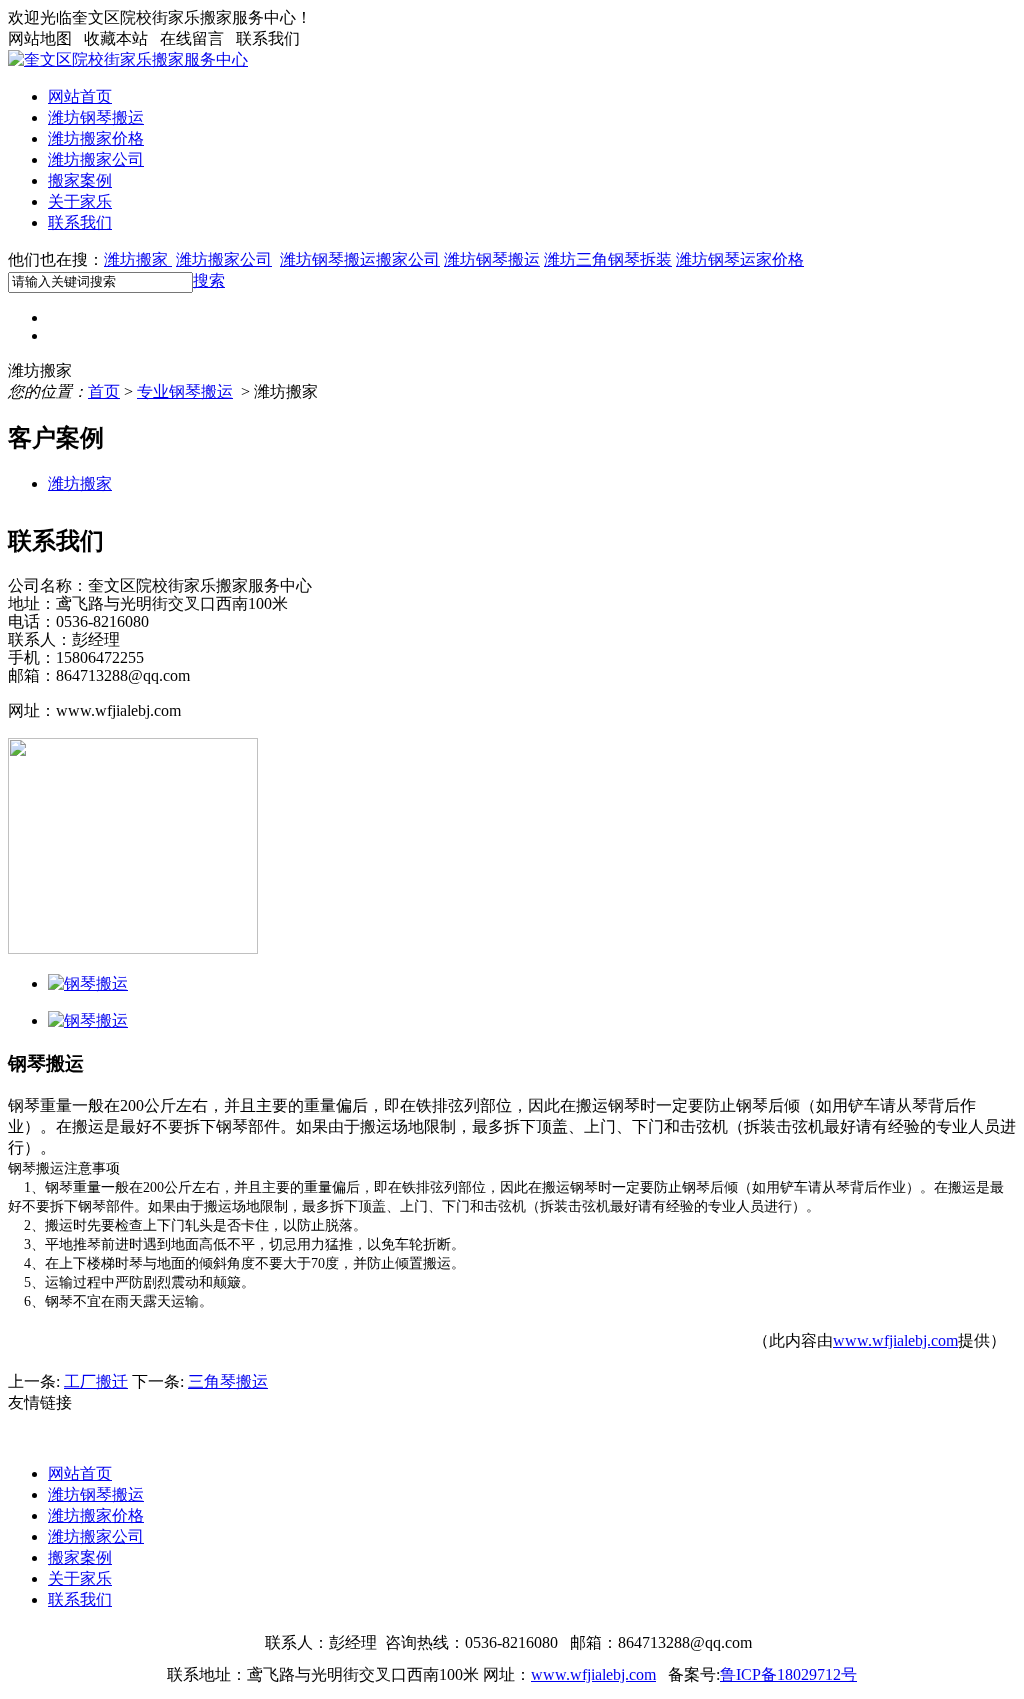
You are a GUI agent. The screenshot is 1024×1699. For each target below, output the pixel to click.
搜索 (209, 280)
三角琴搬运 (228, 1381)
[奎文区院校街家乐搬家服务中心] (128, 59)
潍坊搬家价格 (96, 138)
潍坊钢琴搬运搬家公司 (360, 259)
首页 (104, 391)
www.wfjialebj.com (895, 1340)
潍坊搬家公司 (96, 159)
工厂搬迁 (96, 1381)
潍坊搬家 (138, 259)
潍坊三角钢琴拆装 (608, 259)
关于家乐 (80, 201)
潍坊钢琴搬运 (96, 117)
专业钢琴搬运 (185, 391)
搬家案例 (80, 180)
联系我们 (80, 222)
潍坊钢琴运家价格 (740, 259)
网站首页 (80, 96)
